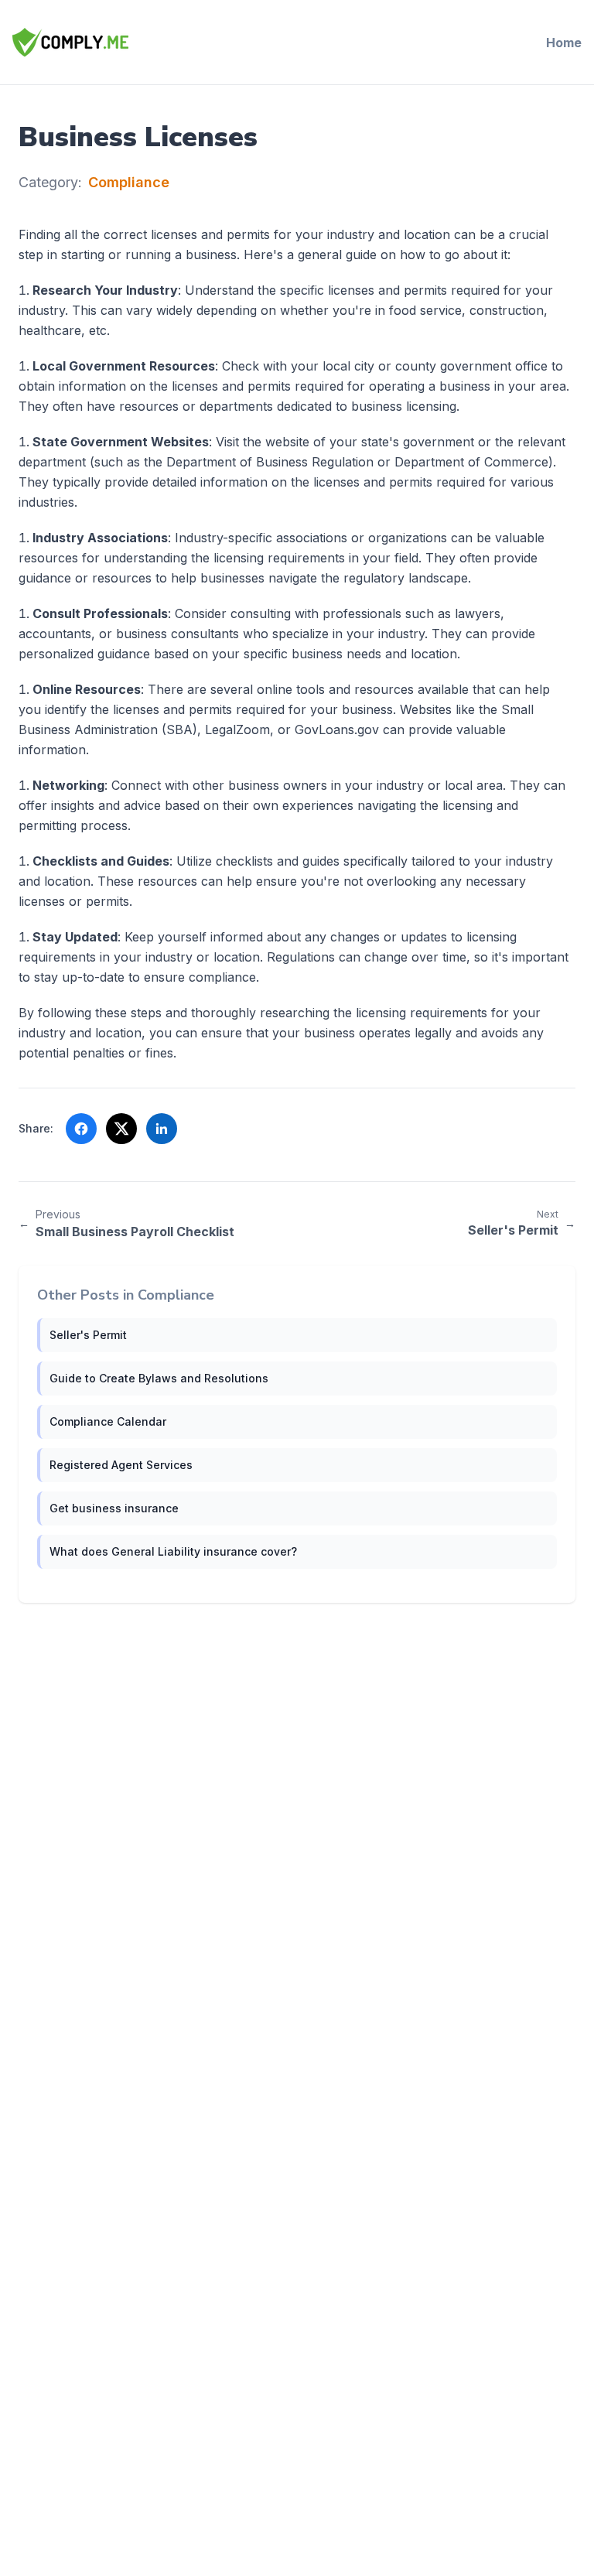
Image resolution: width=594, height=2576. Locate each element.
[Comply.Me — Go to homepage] (70, 42)
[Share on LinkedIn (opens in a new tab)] (162, 1129)
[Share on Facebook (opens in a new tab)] (81, 1129)
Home (564, 43)
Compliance (129, 182)
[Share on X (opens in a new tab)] (121, 1129)
